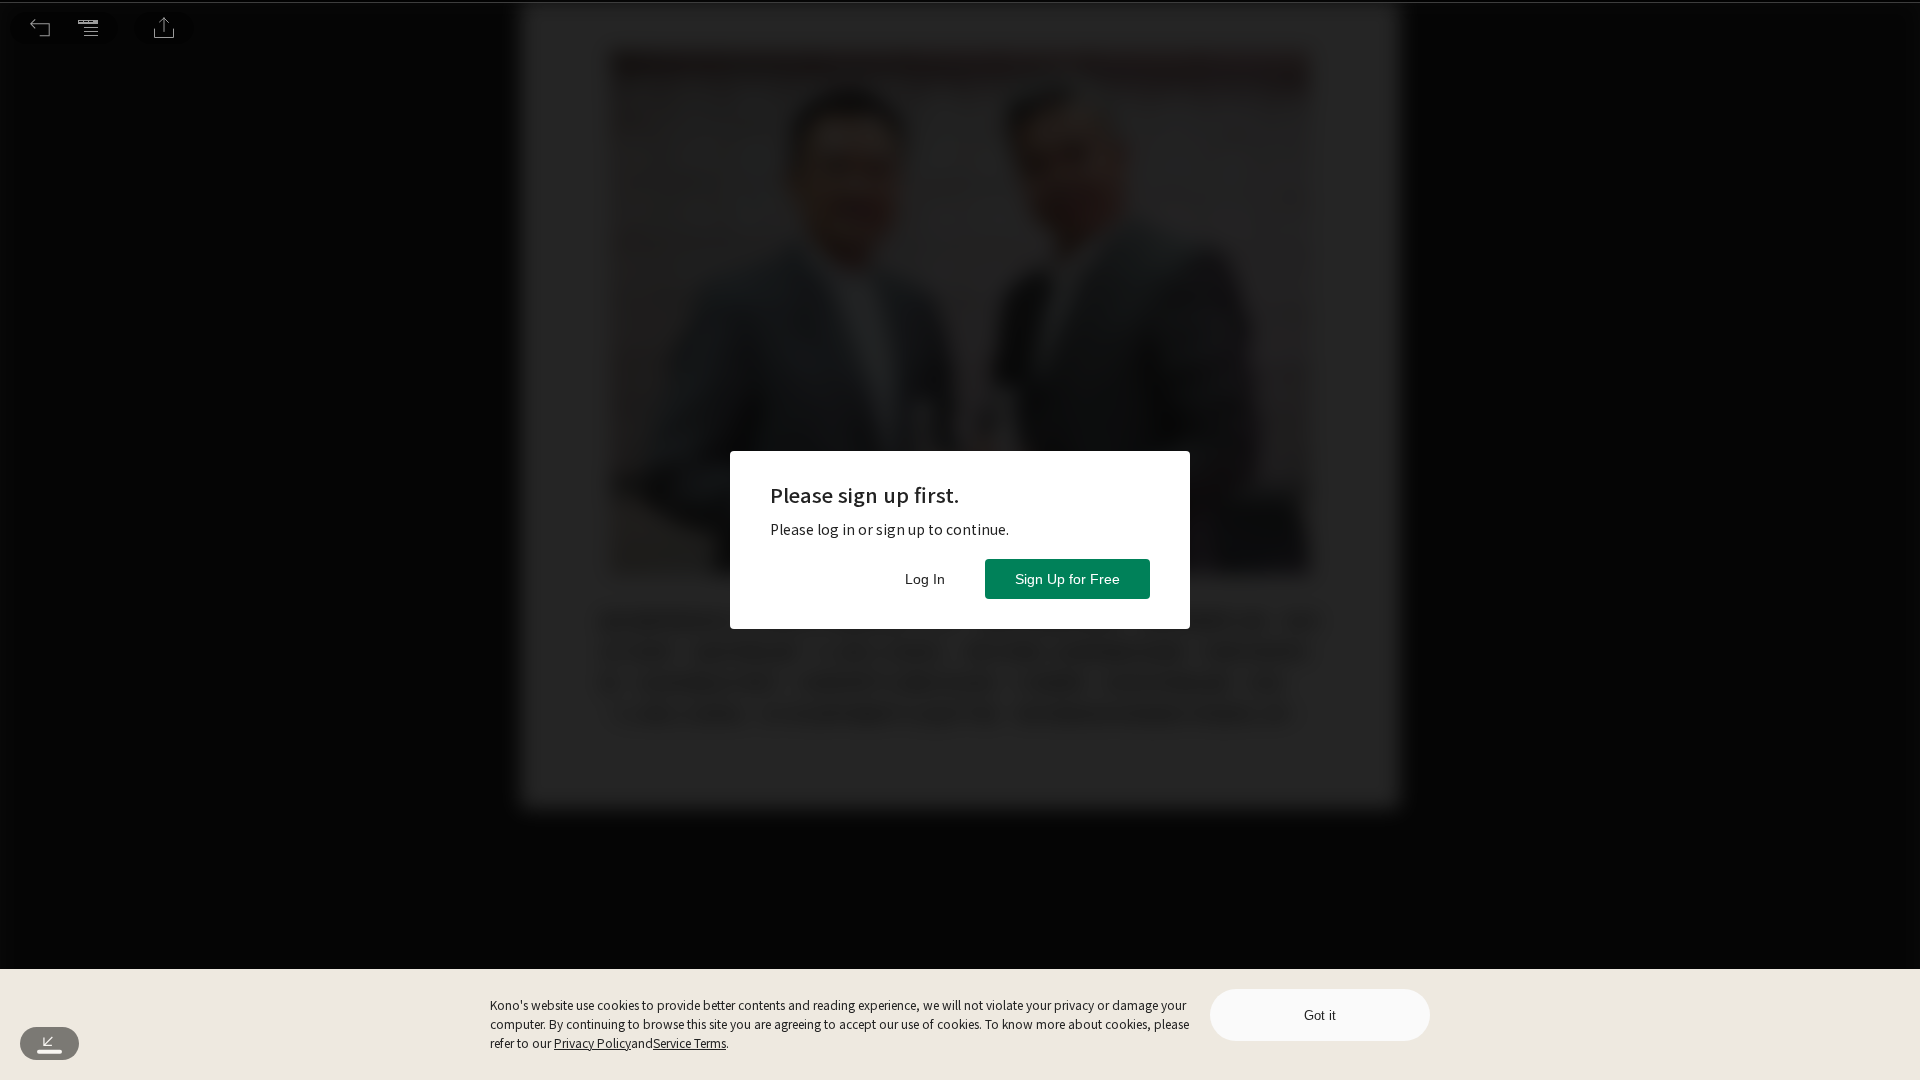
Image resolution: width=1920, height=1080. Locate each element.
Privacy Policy (592, 1042)
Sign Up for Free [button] (1067, 579)
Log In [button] (925, 579)
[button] (40, 28)
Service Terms (689, 1042)
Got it (1320, 1015)
